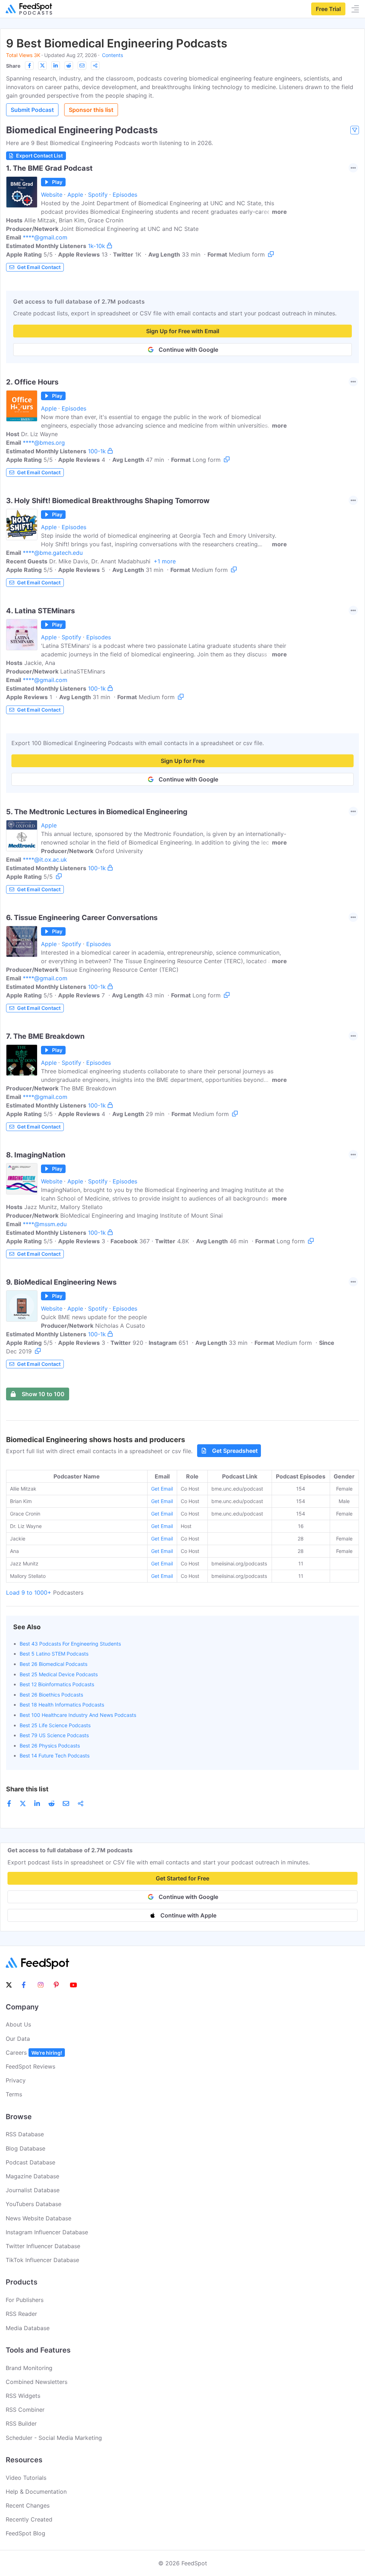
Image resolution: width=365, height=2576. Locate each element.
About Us (18, 2024)
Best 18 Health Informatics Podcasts (62, 1705)
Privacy (16, 2080)
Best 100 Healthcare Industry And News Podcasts (78, 1715)
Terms (14, 2094)
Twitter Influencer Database (43, 2246)
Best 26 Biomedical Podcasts (53, 1664)
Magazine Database (32, 2176)
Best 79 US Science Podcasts (54, 1735)
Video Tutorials (26, 2478)
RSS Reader (21, 2314)
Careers (34, 2053)
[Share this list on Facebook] (29, 66)
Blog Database (25, 2148)
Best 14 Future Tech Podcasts (55, 1756)
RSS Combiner (25, 2410)
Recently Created (29, 2519)
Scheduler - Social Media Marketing (54, 2438)
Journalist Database (33, 2190)
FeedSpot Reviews (30, 2066)
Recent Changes (28, 2505)
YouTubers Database (34, 2204)
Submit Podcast (32, 110)
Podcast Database (30, 2162)
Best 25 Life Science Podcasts (55, 1725)
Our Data (18, 2039)
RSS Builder (21, 2423)
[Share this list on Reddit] (69, 66)
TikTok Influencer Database (42, 2260)
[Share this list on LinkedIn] (56, 66)
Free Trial (328, 9)
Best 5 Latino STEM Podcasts (54, 1654)
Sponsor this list (91, 110)
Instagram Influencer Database (47, 2232)
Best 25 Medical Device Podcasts (59, 1674)
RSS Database (25, 2134)
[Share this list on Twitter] (42, 66)
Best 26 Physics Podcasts (50, 1746)
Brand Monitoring (29, 2368)
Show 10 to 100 (43, 1394)
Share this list (27, 1789)
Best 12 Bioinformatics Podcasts (57, 1684)
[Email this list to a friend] (82, 66)
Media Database (28, 2328)
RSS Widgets (23, 2396)
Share (13, 66)
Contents (112, 55)
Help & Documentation (36, 2492)
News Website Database (38, 2218)
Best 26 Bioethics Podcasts (51, 1695)
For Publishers (25, 2300)
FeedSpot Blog (25, 2533)
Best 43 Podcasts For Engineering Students (70, 1644)
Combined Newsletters (37, 2382)
